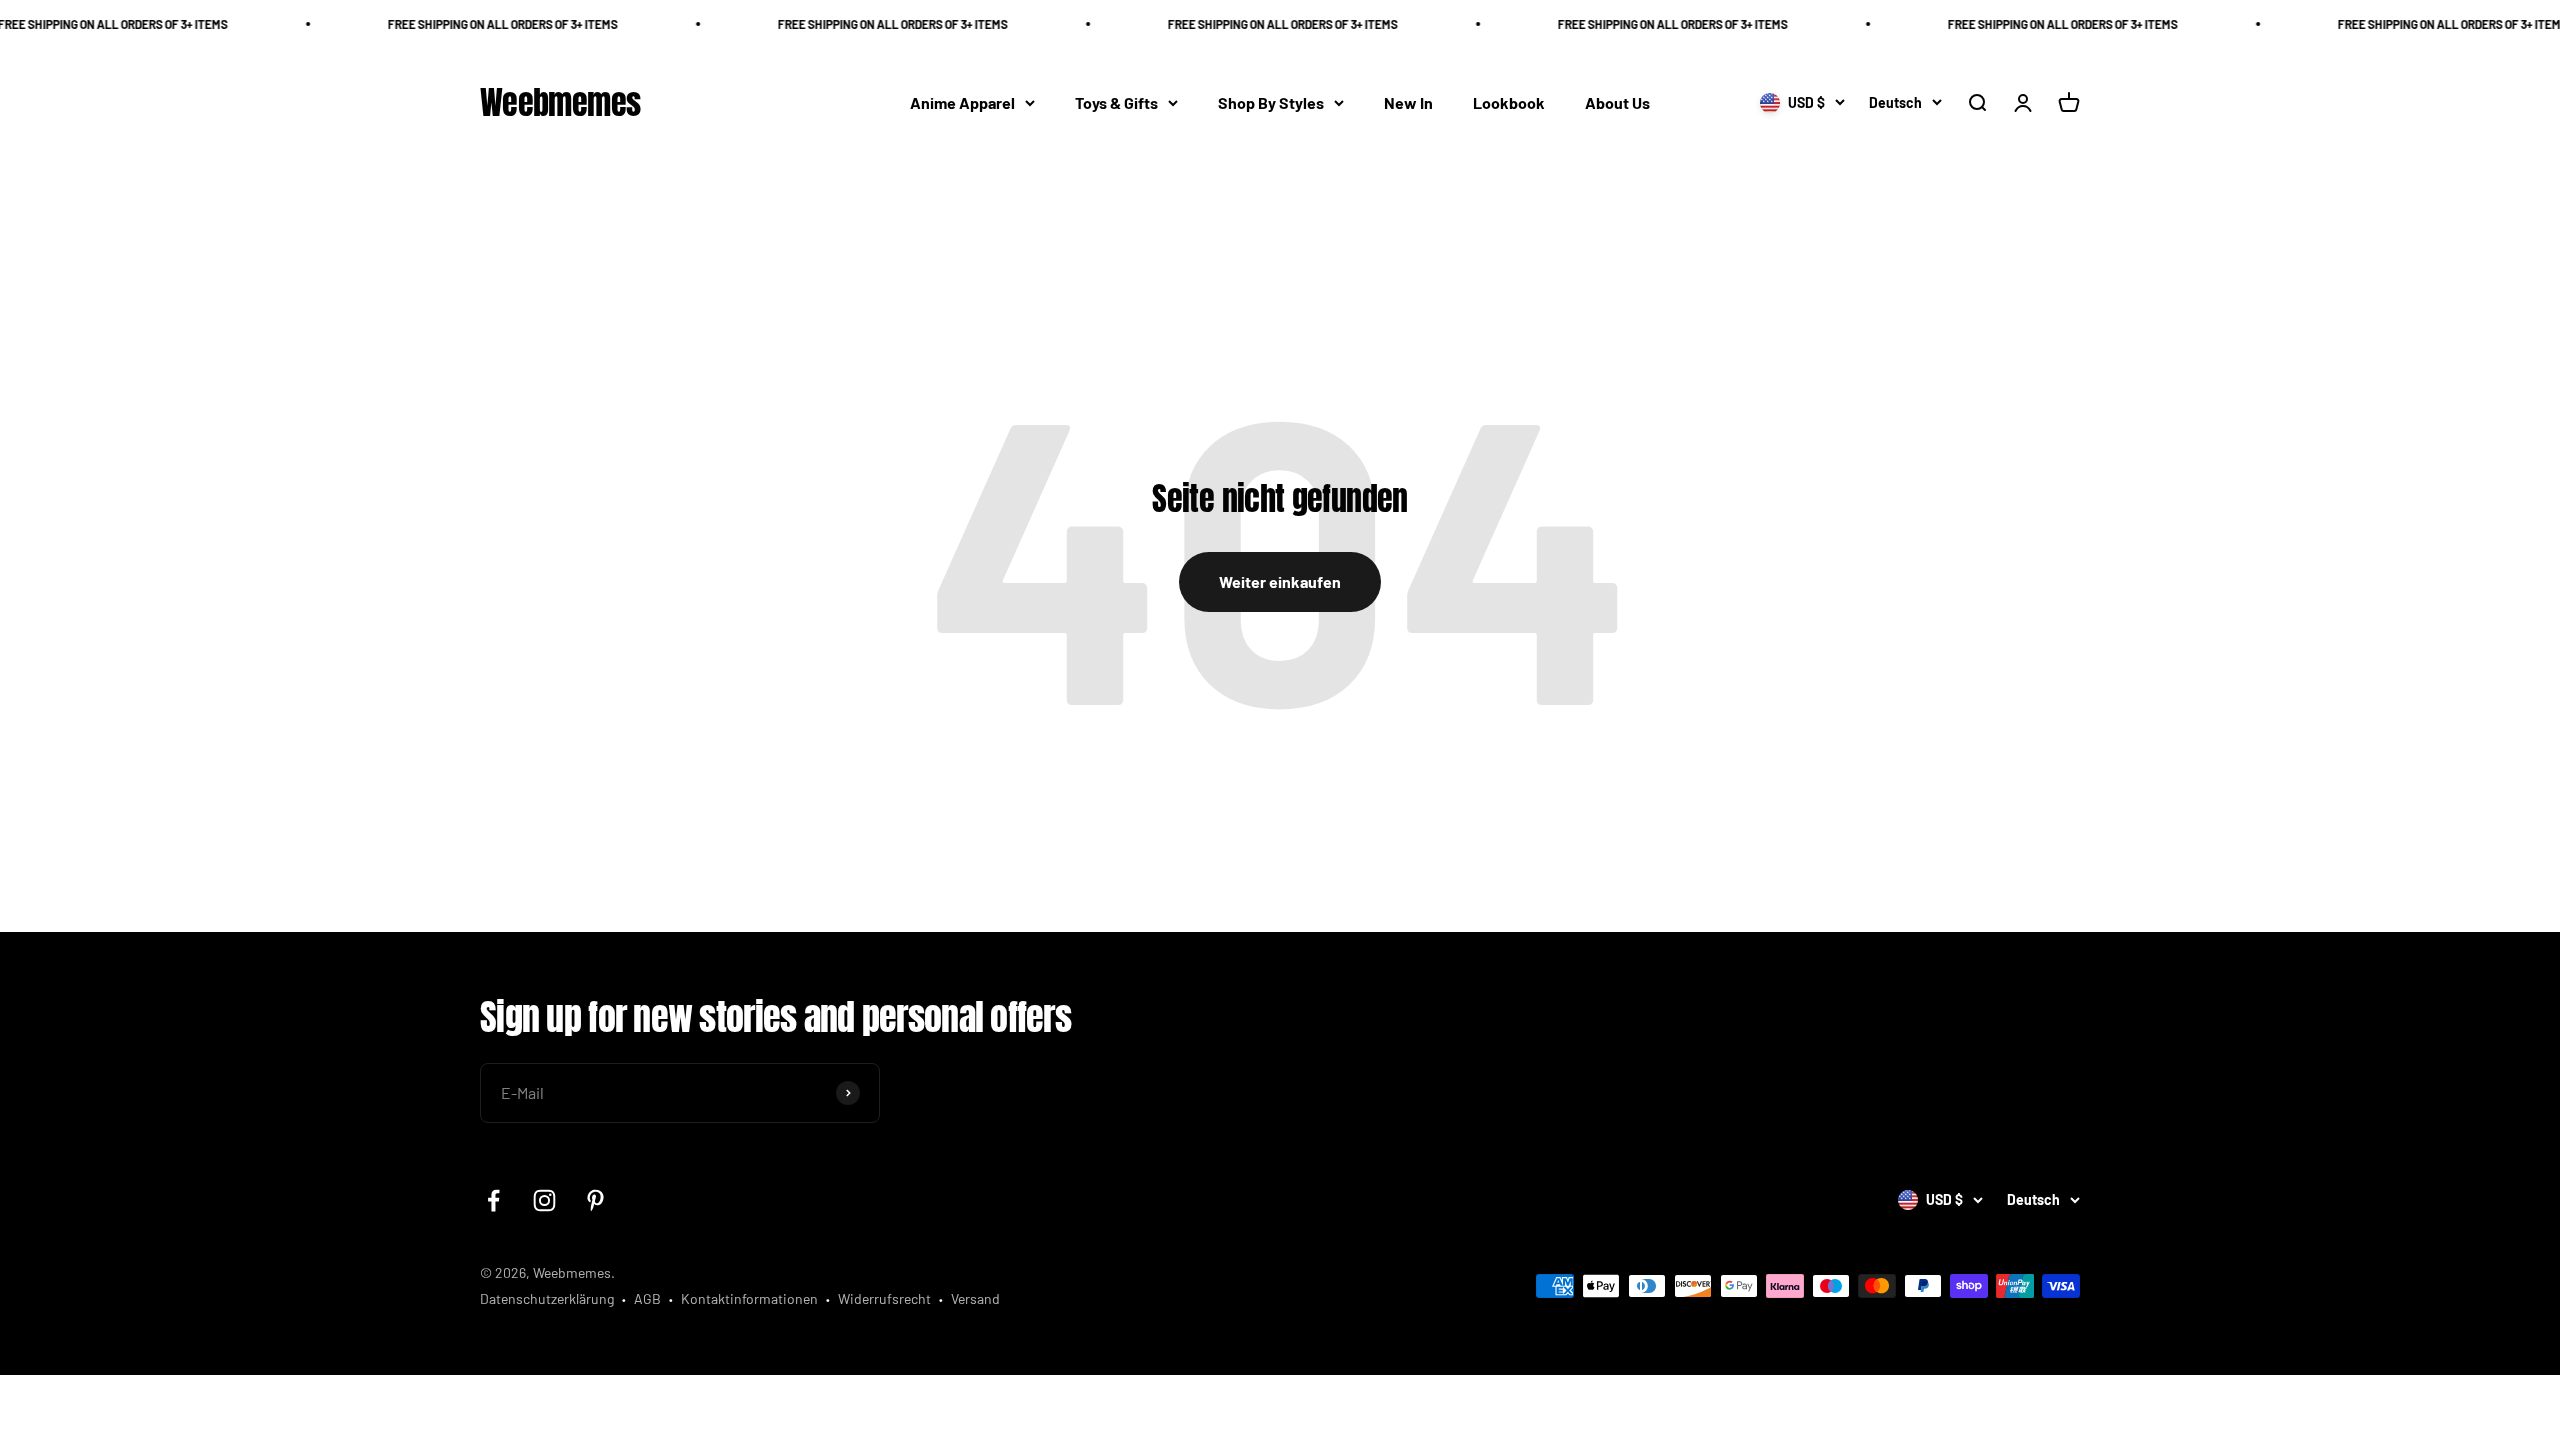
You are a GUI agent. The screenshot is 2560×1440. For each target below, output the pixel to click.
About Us (1617, 102)
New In (1408, 102)
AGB (647, 1298)
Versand (975, 1298)
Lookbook (1509, 102)
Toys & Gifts (1116, 102)
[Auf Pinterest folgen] (595, 1200)
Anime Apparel (962, 102)
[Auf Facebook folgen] (493, 1200)
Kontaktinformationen (749, 1298)
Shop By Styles (1271, 102)
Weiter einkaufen (1280, 581)
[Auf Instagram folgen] (544, 1200)
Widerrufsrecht (884, 1298)
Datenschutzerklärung (547, 1298)
